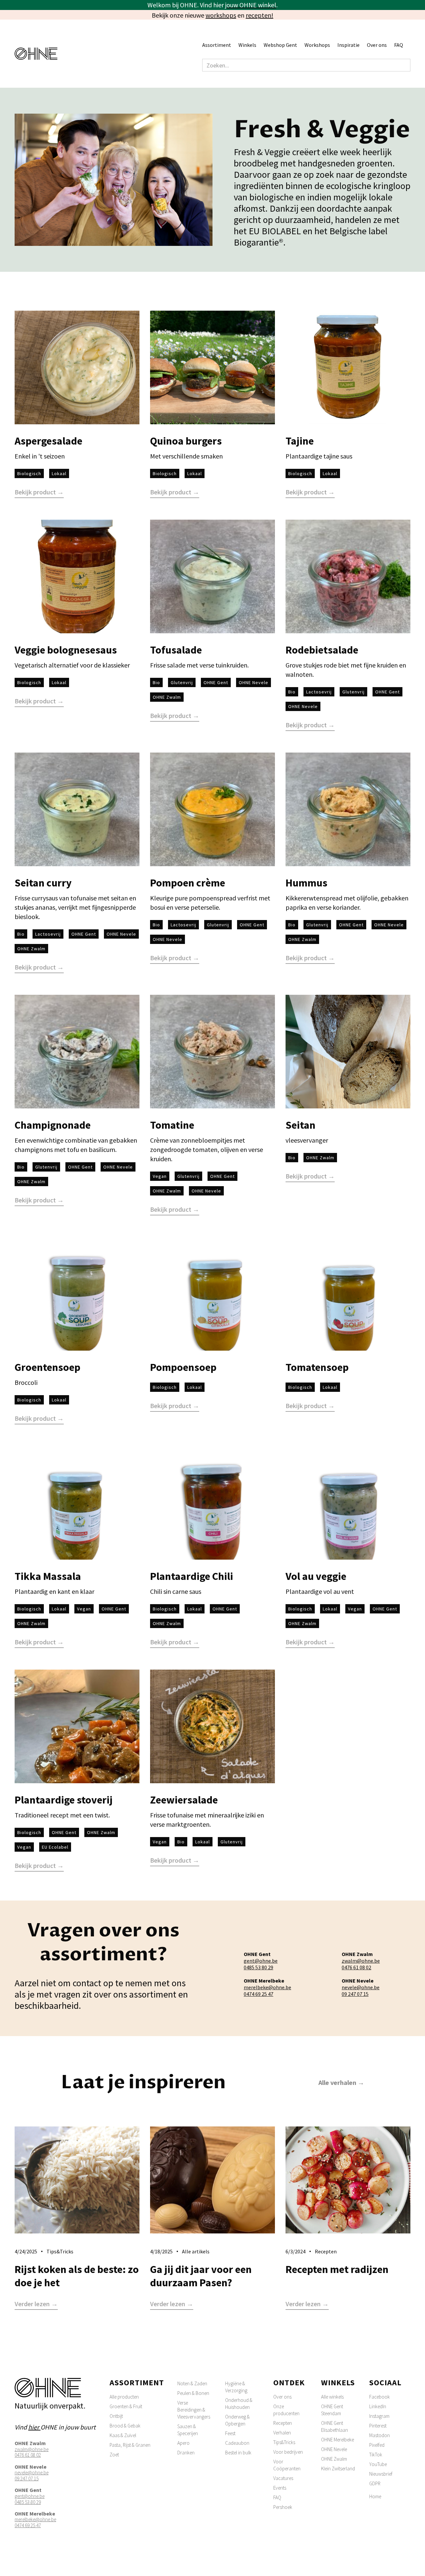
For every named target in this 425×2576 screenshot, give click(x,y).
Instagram (379, 2416)
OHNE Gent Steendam (332, 2410)
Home (375, 2496)
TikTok (376, 2455)
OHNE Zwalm (334, 2459)
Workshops (317, 45)
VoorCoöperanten (287, 2465)
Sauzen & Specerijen (188, 2430)
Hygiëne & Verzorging (236, 2387)
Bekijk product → (39, 492)
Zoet (114, 2455)
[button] (220, 45)
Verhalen (282, 2433)
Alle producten (124, 2397)
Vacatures (283, 2478)
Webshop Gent (280, 45)
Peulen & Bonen (193, 2393)
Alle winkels (332, 2397)
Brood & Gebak (125, 2426)
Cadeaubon (237, 2443)
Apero (183, 2443)
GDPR (375, 2483)
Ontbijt (116, 2416)
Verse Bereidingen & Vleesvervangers (194, 2410)
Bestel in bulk (238, 2453)
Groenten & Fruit (126, 2406)
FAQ (399, 45)
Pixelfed (377, 2445)
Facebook (380, 2397)
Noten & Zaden (192, 2383)
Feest (230, 2433)
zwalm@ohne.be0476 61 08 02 (361, 1964)
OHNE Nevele (334, 2449)
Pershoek (283, 2507)
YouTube (378, 2464)
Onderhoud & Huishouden (239, 2404)
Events (280, 2488)
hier (34, 2427)
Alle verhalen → (341, 2082)
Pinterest (378, 2426)
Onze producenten (286, 2410)
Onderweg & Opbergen (237, 2420)
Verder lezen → (36, 2304)
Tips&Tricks (284, 2442)
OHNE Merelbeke (338, 2440)
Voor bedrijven (288, 2452)
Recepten (283, 2423)
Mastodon (380, 2435)
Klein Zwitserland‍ (338, 2469)
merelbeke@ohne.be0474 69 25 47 (267, 1991)
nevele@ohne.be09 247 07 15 (361, 1991)
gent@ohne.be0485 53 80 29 (261, 1964)
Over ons (282, 2397)
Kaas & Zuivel (123, 2435)
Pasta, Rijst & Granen (130, 2445)
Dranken (186, 2453)
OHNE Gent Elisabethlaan (335, 2426)
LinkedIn (378, 2406)
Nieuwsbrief (381, 2474)
